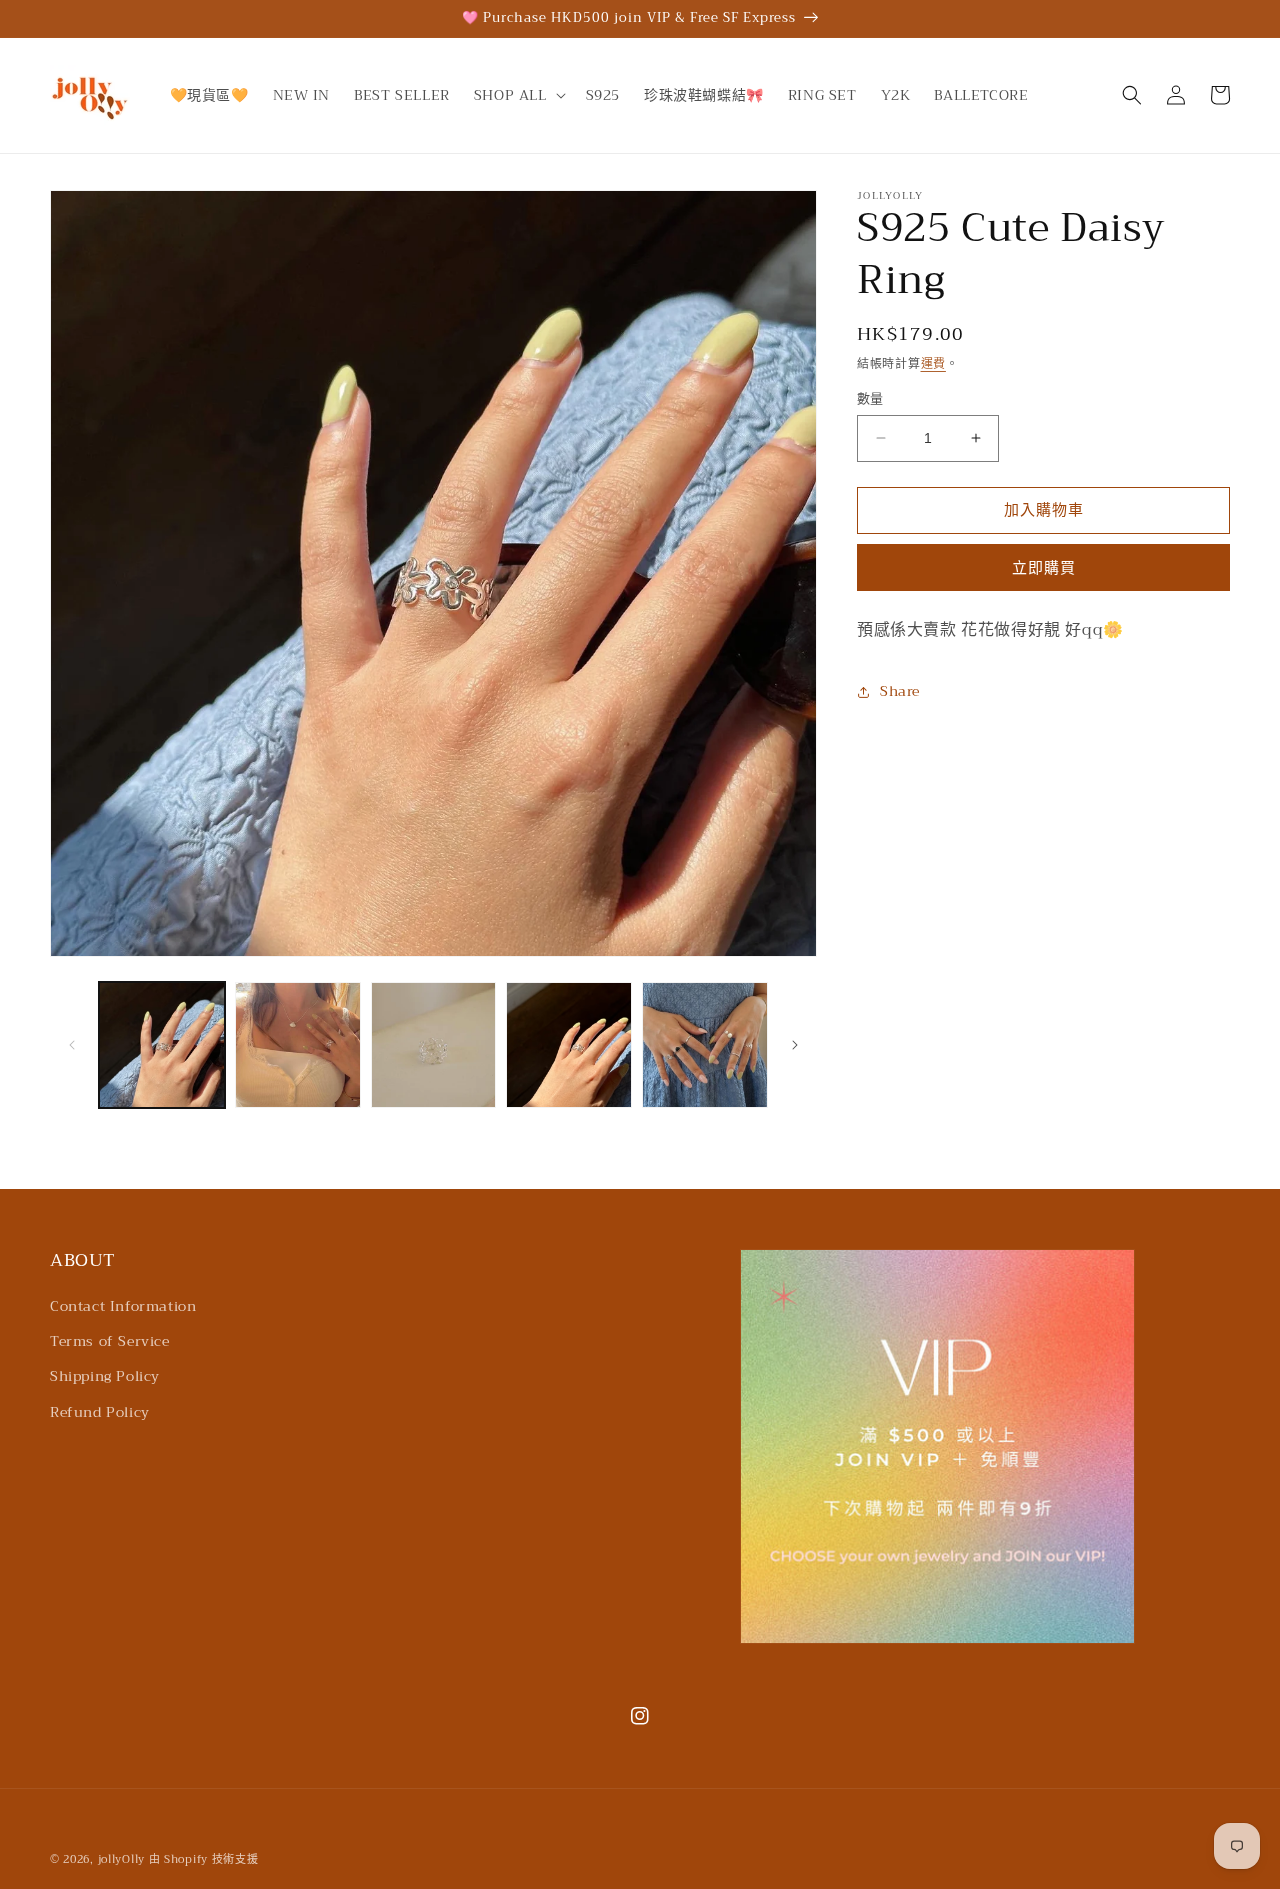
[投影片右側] (795, 1045)
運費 (933, 364)
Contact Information (123, 1306)
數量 (870, 399)
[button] (518, 95)
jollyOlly (121, 1859)
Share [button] (900, 691)
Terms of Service (110, 1341)
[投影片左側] (72, 1045)
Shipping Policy (105, 1376)
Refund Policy (100, 1412)
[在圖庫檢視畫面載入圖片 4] (569, 1045)
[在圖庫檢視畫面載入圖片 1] (162, 1045)
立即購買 (1044, 568)
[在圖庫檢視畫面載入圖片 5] (705, 1045)
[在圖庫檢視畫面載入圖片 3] (434, 1045)
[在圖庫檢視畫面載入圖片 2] (298, 1045)
